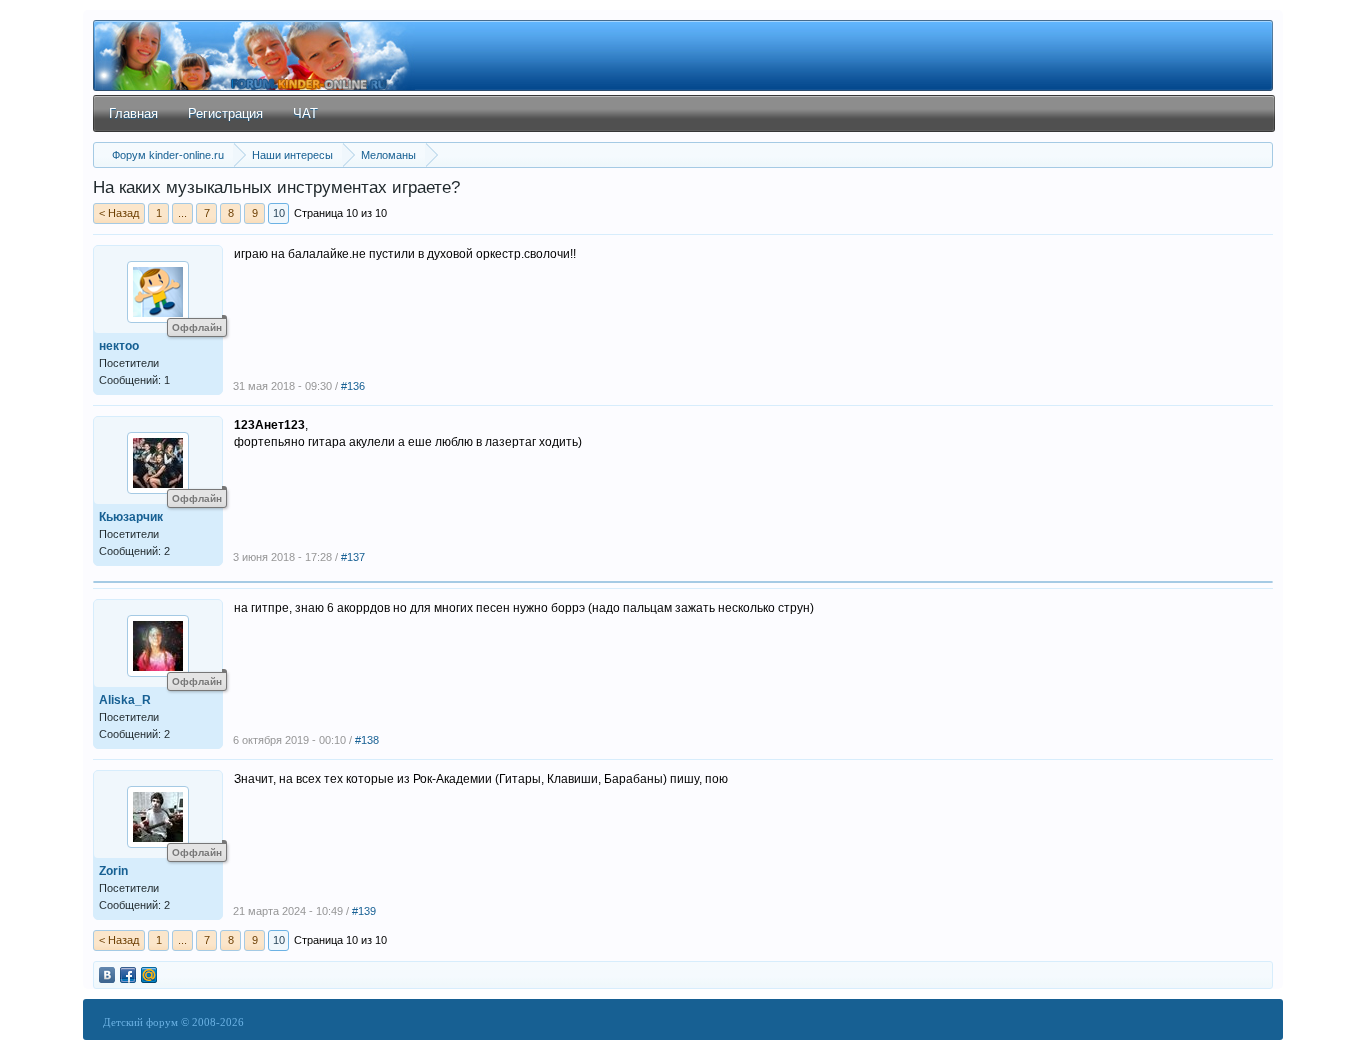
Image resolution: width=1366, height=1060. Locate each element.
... (182, 213)
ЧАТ (305, 113)
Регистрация (225, 113)
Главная (133, 113)
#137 (353, 557)
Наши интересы (292, 155)
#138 (367, 740)
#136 (353, 386)
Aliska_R (125, 700)
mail (149, 975)
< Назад (119, 213)
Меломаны (388, 155)
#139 (364, 911)
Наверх (1323, 1016)
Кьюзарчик (131, 517)
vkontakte (107, 975)
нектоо (119, 346)
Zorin (113, 871)
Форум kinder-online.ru (168, 155)
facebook (128, 975)
